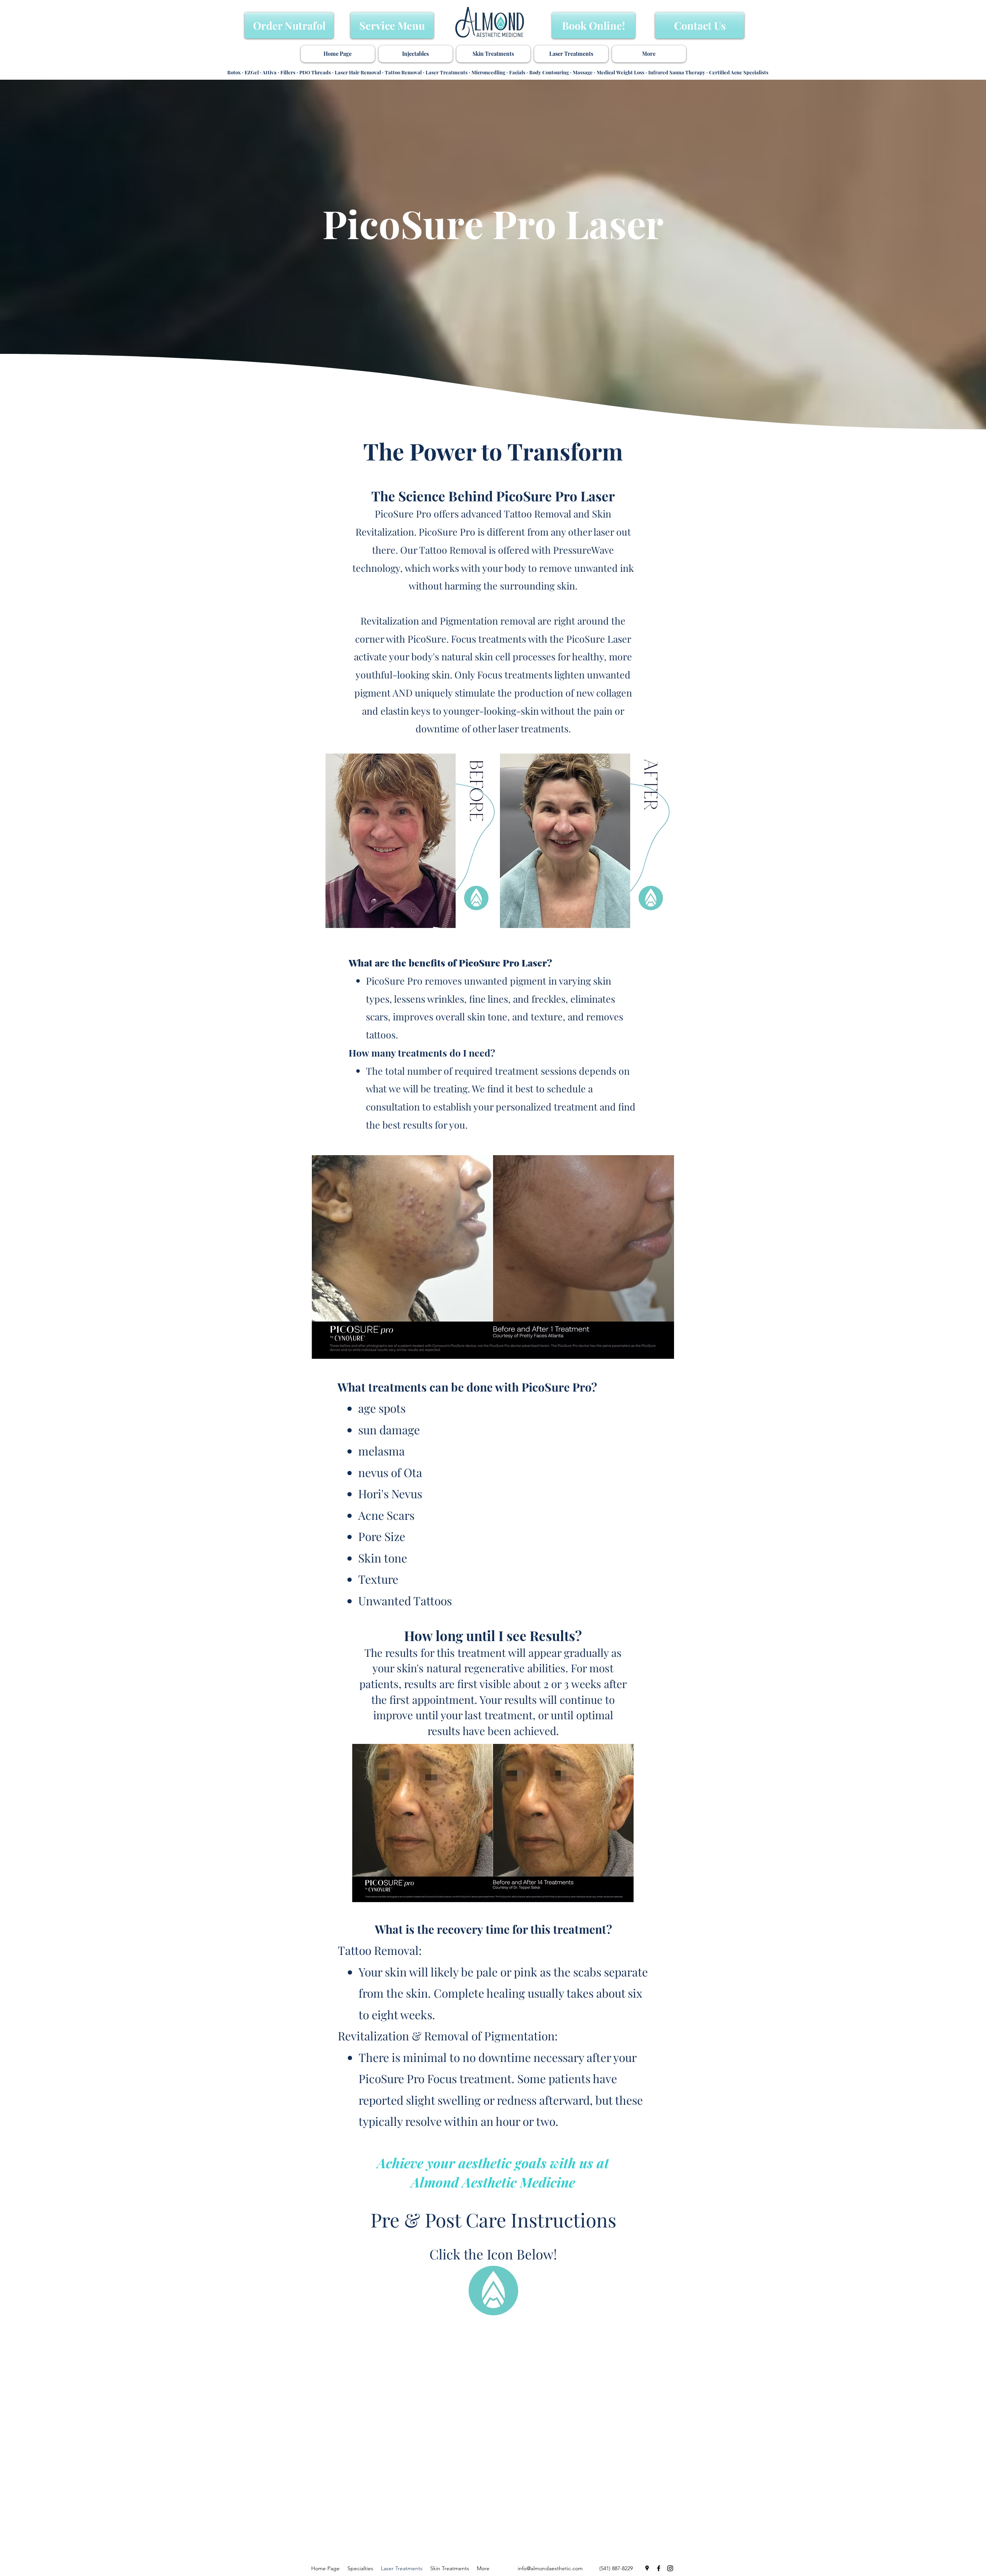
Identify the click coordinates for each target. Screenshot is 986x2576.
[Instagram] (670, 2568)
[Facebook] (659, 2568)
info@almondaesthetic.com (550, 2568)
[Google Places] (647, 2568)
